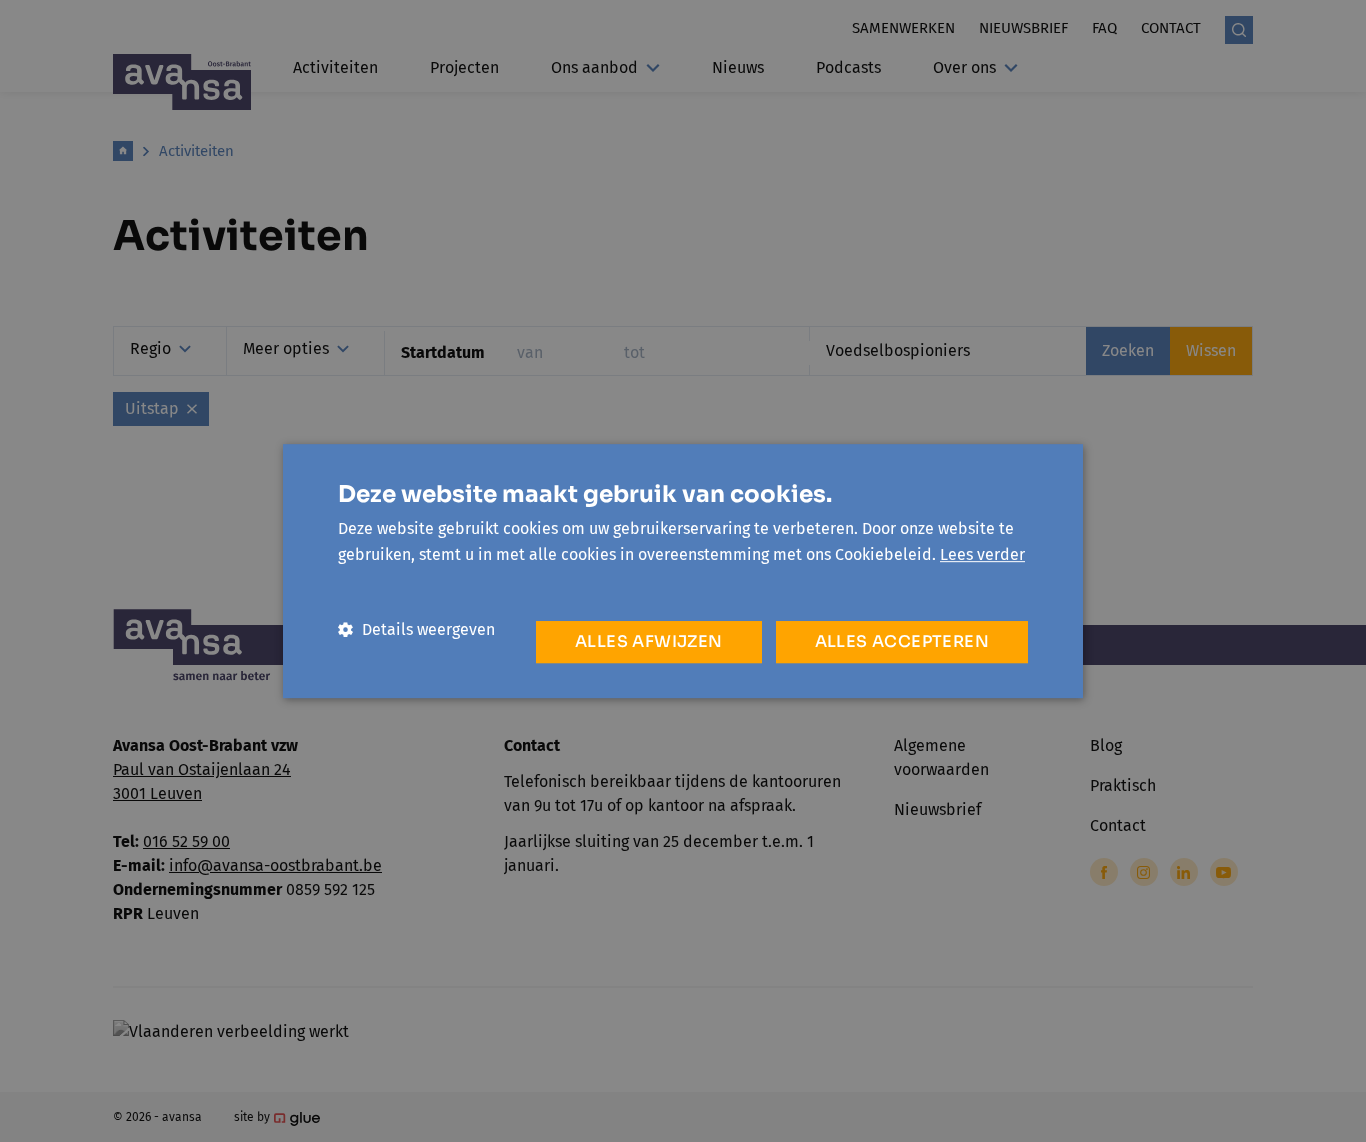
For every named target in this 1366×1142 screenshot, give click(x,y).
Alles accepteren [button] (902, 641)
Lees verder (982, 554)
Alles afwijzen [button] (649, 641)
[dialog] (683, 571)
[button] (416, 629)
